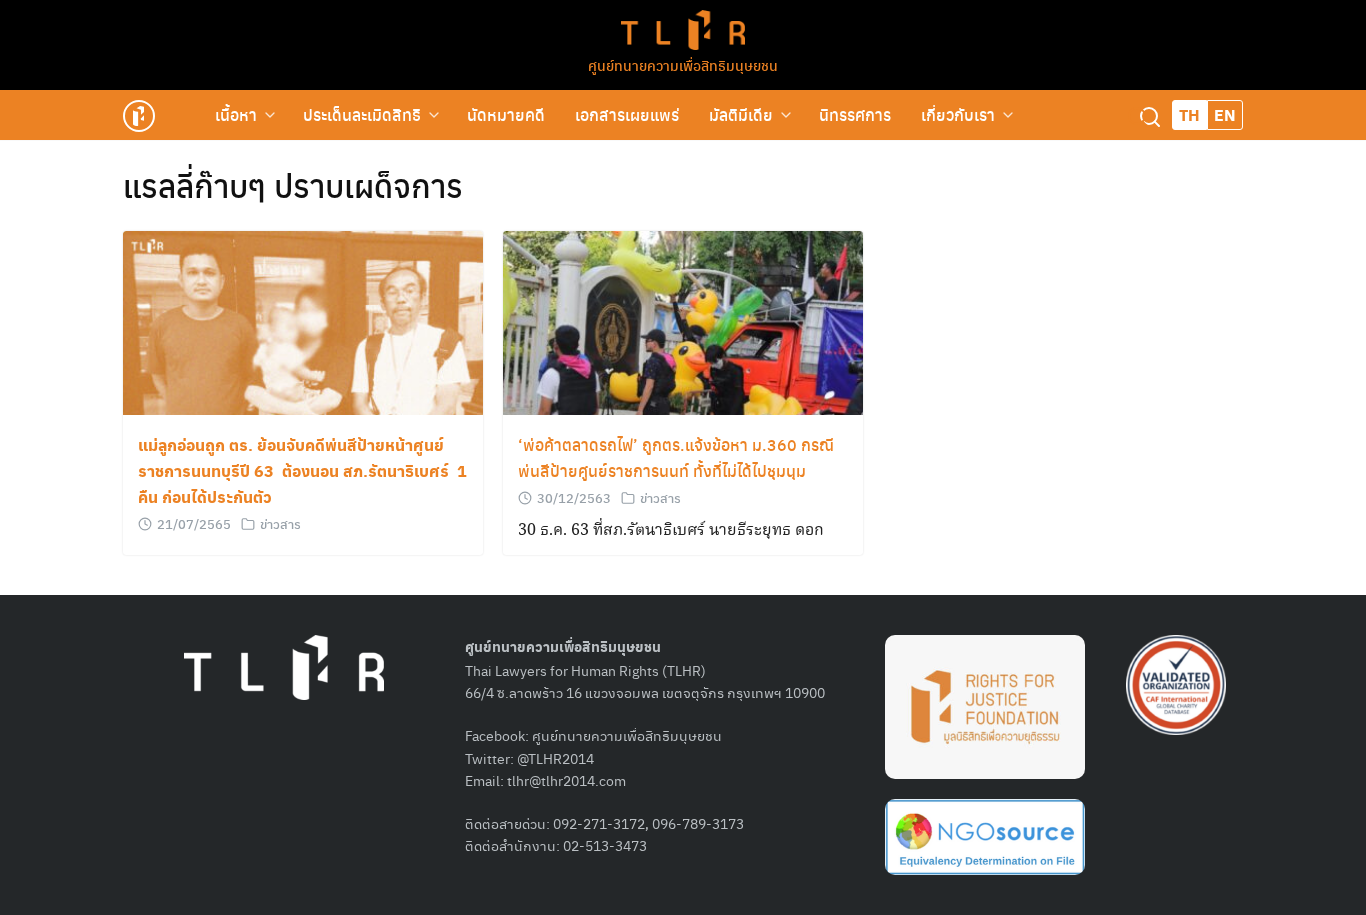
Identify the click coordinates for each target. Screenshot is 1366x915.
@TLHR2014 (555, 758)
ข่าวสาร (280, 523)
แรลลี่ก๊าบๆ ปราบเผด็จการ (293, 185)
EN (1225, 114)
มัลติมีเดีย (741, 114)
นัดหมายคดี (506, 114)
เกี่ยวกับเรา (958, 114)
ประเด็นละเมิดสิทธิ (362, 114)
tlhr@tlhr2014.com (566, 780)
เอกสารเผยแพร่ (627, 114)
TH (1189, 114)
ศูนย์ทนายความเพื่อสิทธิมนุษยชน (683, 65)
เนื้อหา (236, 114)
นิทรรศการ (855, 114)
